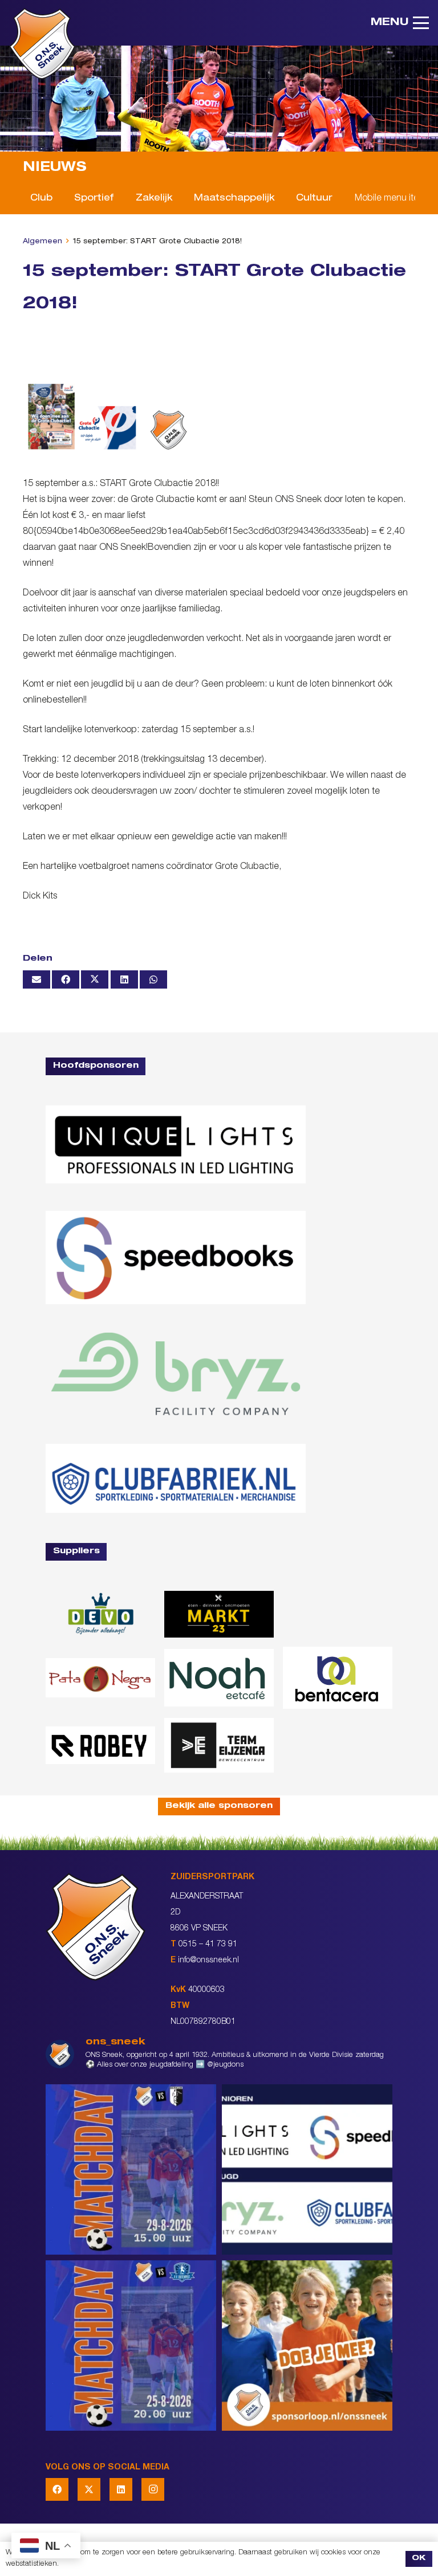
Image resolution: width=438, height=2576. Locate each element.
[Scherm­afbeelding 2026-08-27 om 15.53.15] (100, 1745)
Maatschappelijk (234, 199)
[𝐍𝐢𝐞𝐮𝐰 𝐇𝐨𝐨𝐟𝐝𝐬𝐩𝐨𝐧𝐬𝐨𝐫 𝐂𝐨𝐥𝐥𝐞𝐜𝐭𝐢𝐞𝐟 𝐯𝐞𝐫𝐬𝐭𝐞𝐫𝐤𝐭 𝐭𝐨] (307, 2169)
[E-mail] (36, 979)
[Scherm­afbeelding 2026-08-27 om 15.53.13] (219, 1745)
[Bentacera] (338, 1678)
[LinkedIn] (121, 2489)
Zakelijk (154, 199)
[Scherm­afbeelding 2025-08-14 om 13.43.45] (100, 1678)
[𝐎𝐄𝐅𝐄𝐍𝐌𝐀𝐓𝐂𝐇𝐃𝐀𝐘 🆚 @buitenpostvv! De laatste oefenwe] (131, 2346)
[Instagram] (153, 2489)
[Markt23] (219, 1614)
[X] (89, 2489)
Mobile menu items (392, 199)
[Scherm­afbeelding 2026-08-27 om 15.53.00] (176, 1144)
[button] (400, 23)
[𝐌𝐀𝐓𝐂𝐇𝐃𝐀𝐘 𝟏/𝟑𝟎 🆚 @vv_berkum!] (131, 2169)
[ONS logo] (42, 44)
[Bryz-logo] (176, 1374)
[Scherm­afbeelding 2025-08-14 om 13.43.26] (219, 1678)
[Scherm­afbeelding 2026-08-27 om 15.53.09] (176, 1478)
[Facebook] (57, 2489)
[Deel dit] (66, 979)
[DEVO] (100, 1614)
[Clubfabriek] (338, 1614)
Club (41, 199)
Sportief (94, 199)
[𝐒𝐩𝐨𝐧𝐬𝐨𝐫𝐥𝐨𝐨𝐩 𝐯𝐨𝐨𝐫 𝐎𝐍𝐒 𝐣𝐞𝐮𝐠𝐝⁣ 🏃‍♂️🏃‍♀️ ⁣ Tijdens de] (307, 2346)
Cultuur (314, 199)
